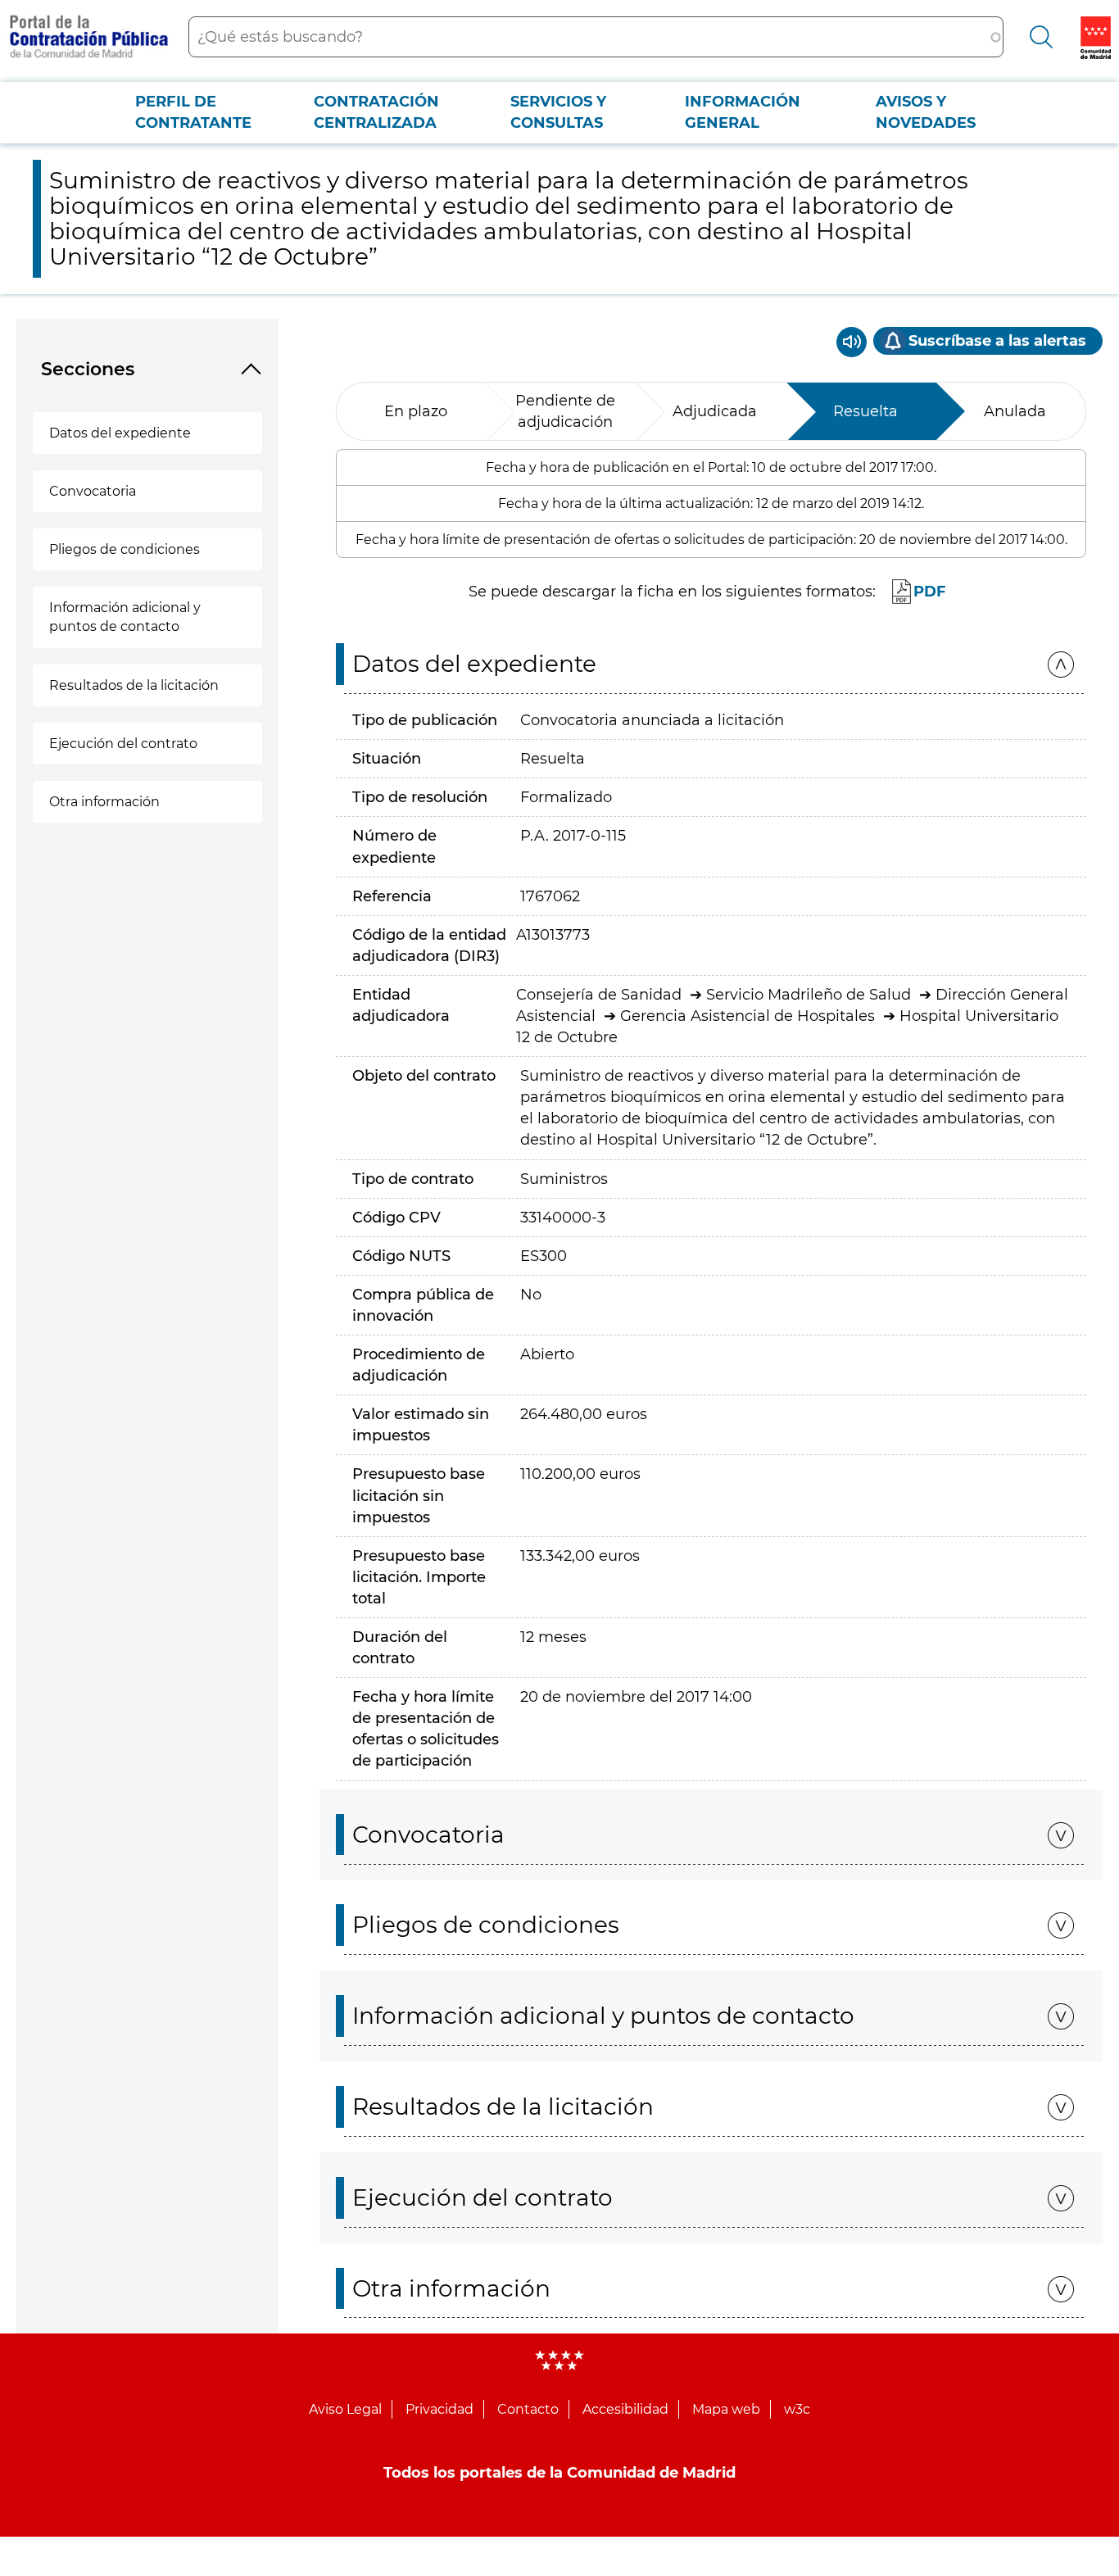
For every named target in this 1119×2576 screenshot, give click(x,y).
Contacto (528, 2409)
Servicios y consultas (558, 112)
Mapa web (726, 2409)
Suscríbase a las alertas (997, 341)
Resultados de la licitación (134, 685)
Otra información (104, 802)
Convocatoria (93, 491)
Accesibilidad (625, 2409)
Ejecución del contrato (123, 744)
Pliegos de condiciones (125, 549)
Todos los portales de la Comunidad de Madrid (559, 2473)
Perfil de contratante (193, 112)
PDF (930, 592)
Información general (743, 112)
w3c (797, 2409)
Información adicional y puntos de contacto (125, 617)
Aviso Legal (345, 2409)
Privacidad (439, 2409)
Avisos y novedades (926, 112)
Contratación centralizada (376, 112)
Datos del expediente (120, 433)
